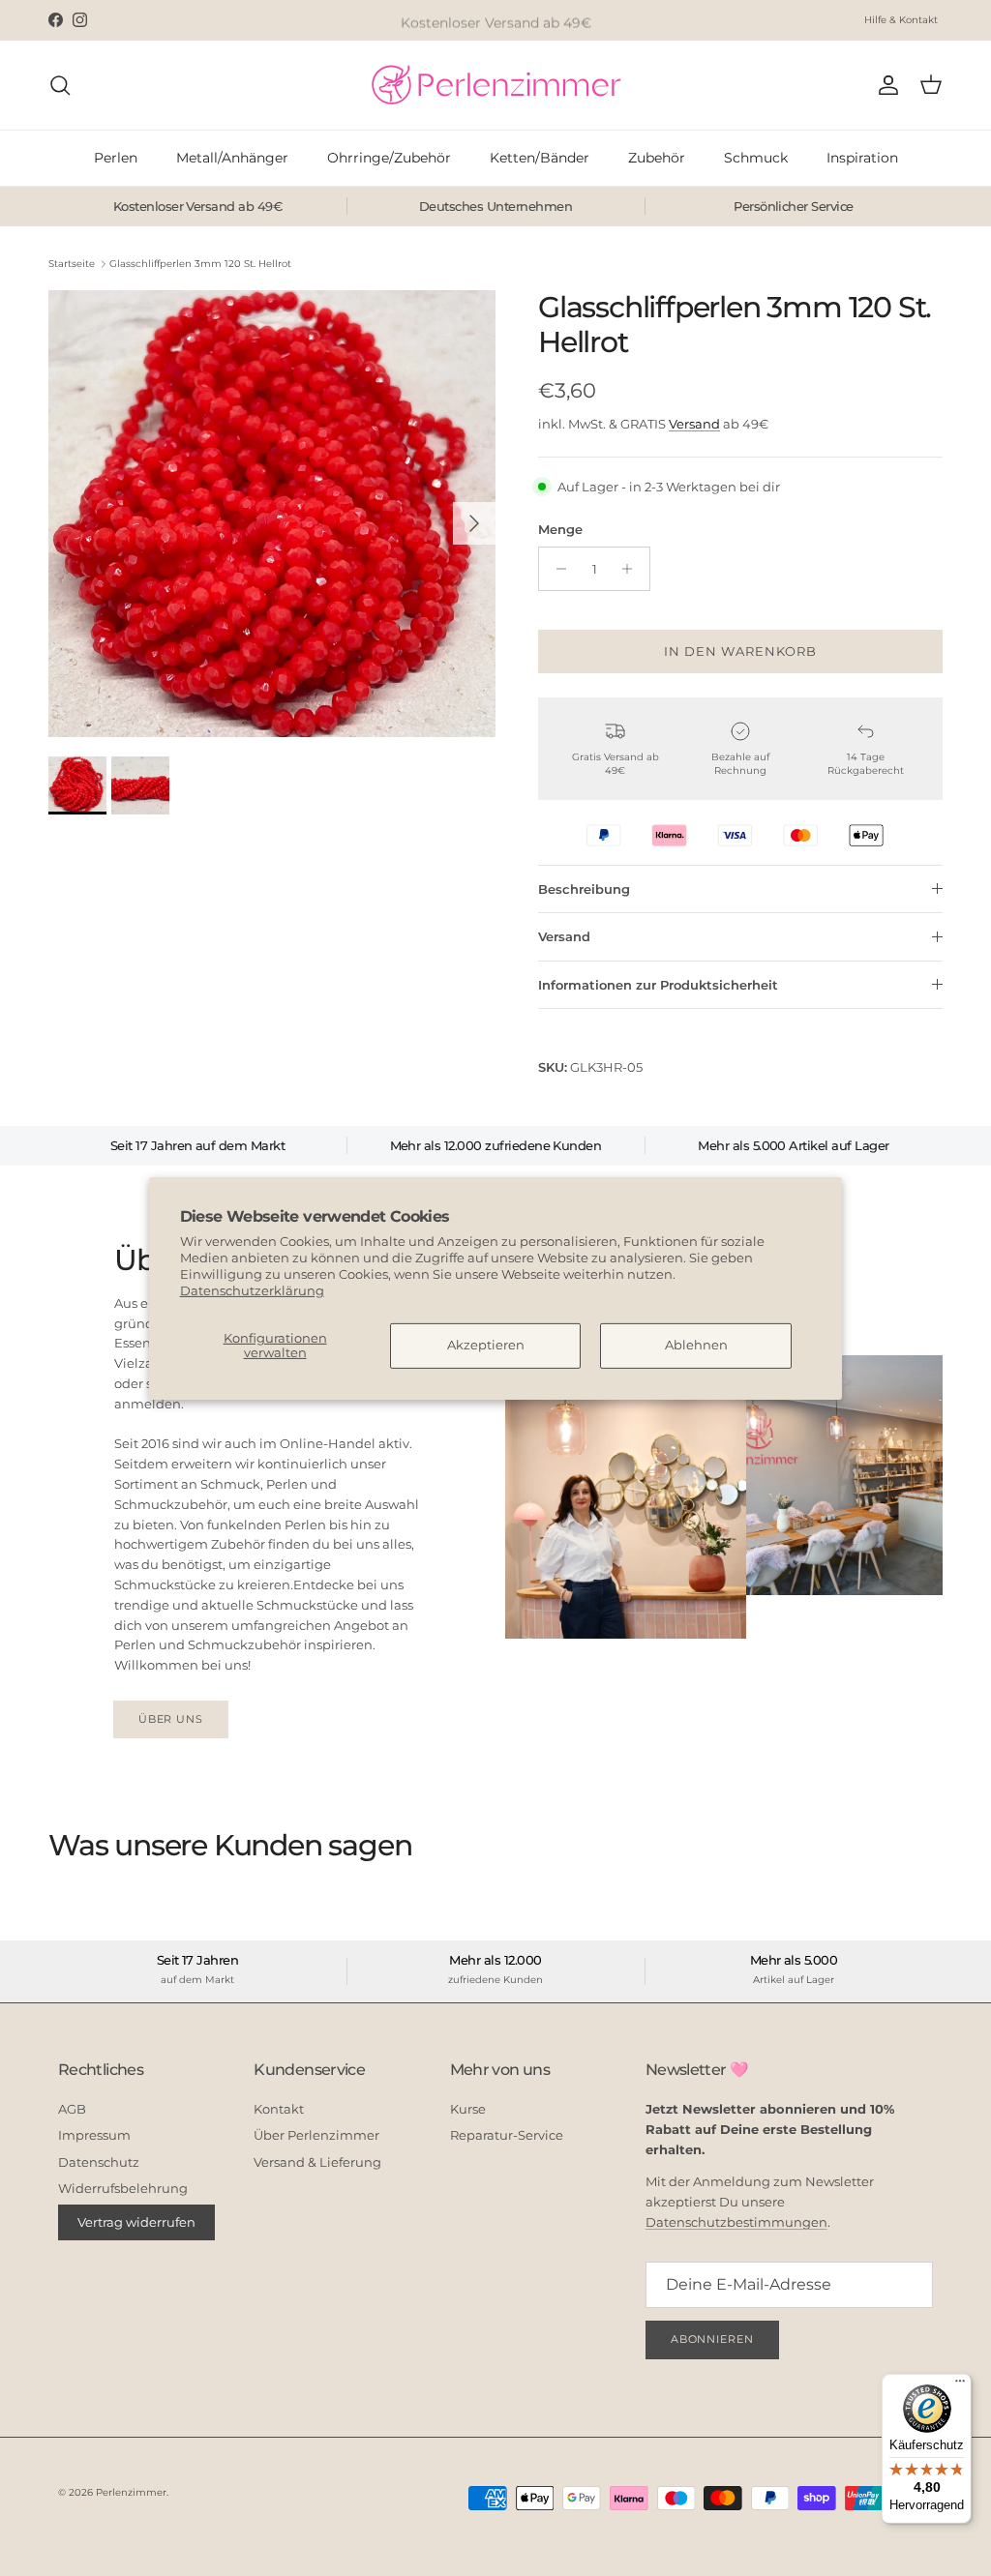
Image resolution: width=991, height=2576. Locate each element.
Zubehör (657, 158)
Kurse (468, 2109)
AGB (72, 2109)
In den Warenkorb (741, 651)
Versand (694, 424)
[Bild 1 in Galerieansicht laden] (272, 514)
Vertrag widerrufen (136, 2222)
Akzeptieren (486, 1345)
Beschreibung (584, 889)
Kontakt (279, 2109)
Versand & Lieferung (317, 2162)
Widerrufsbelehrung (123, 2188)
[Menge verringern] (556, 569)
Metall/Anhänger (232, 158)
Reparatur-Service (507, 2135)
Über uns (171, 1719)
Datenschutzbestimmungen (736, 2222)
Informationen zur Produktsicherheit (658, 985)
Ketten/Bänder (540, 158)
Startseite (72, 264)
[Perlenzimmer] (495, 85)
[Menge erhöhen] (632, 569)
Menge (560, 529)
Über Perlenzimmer (316, 2135)
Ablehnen (696, 1345)
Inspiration (862, 158)
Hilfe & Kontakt (901, 20)
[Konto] (885, 85)
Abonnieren (712, 2339)
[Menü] (960, 2385)
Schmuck (756, 158)
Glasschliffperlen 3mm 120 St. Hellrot (200, 264)
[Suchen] (60, 85)
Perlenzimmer (131, 2492)
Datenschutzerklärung (252, 1290)
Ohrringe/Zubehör (389, 158)
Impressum (94, 2135)
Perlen (116, 158)
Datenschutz (99, 2162)
